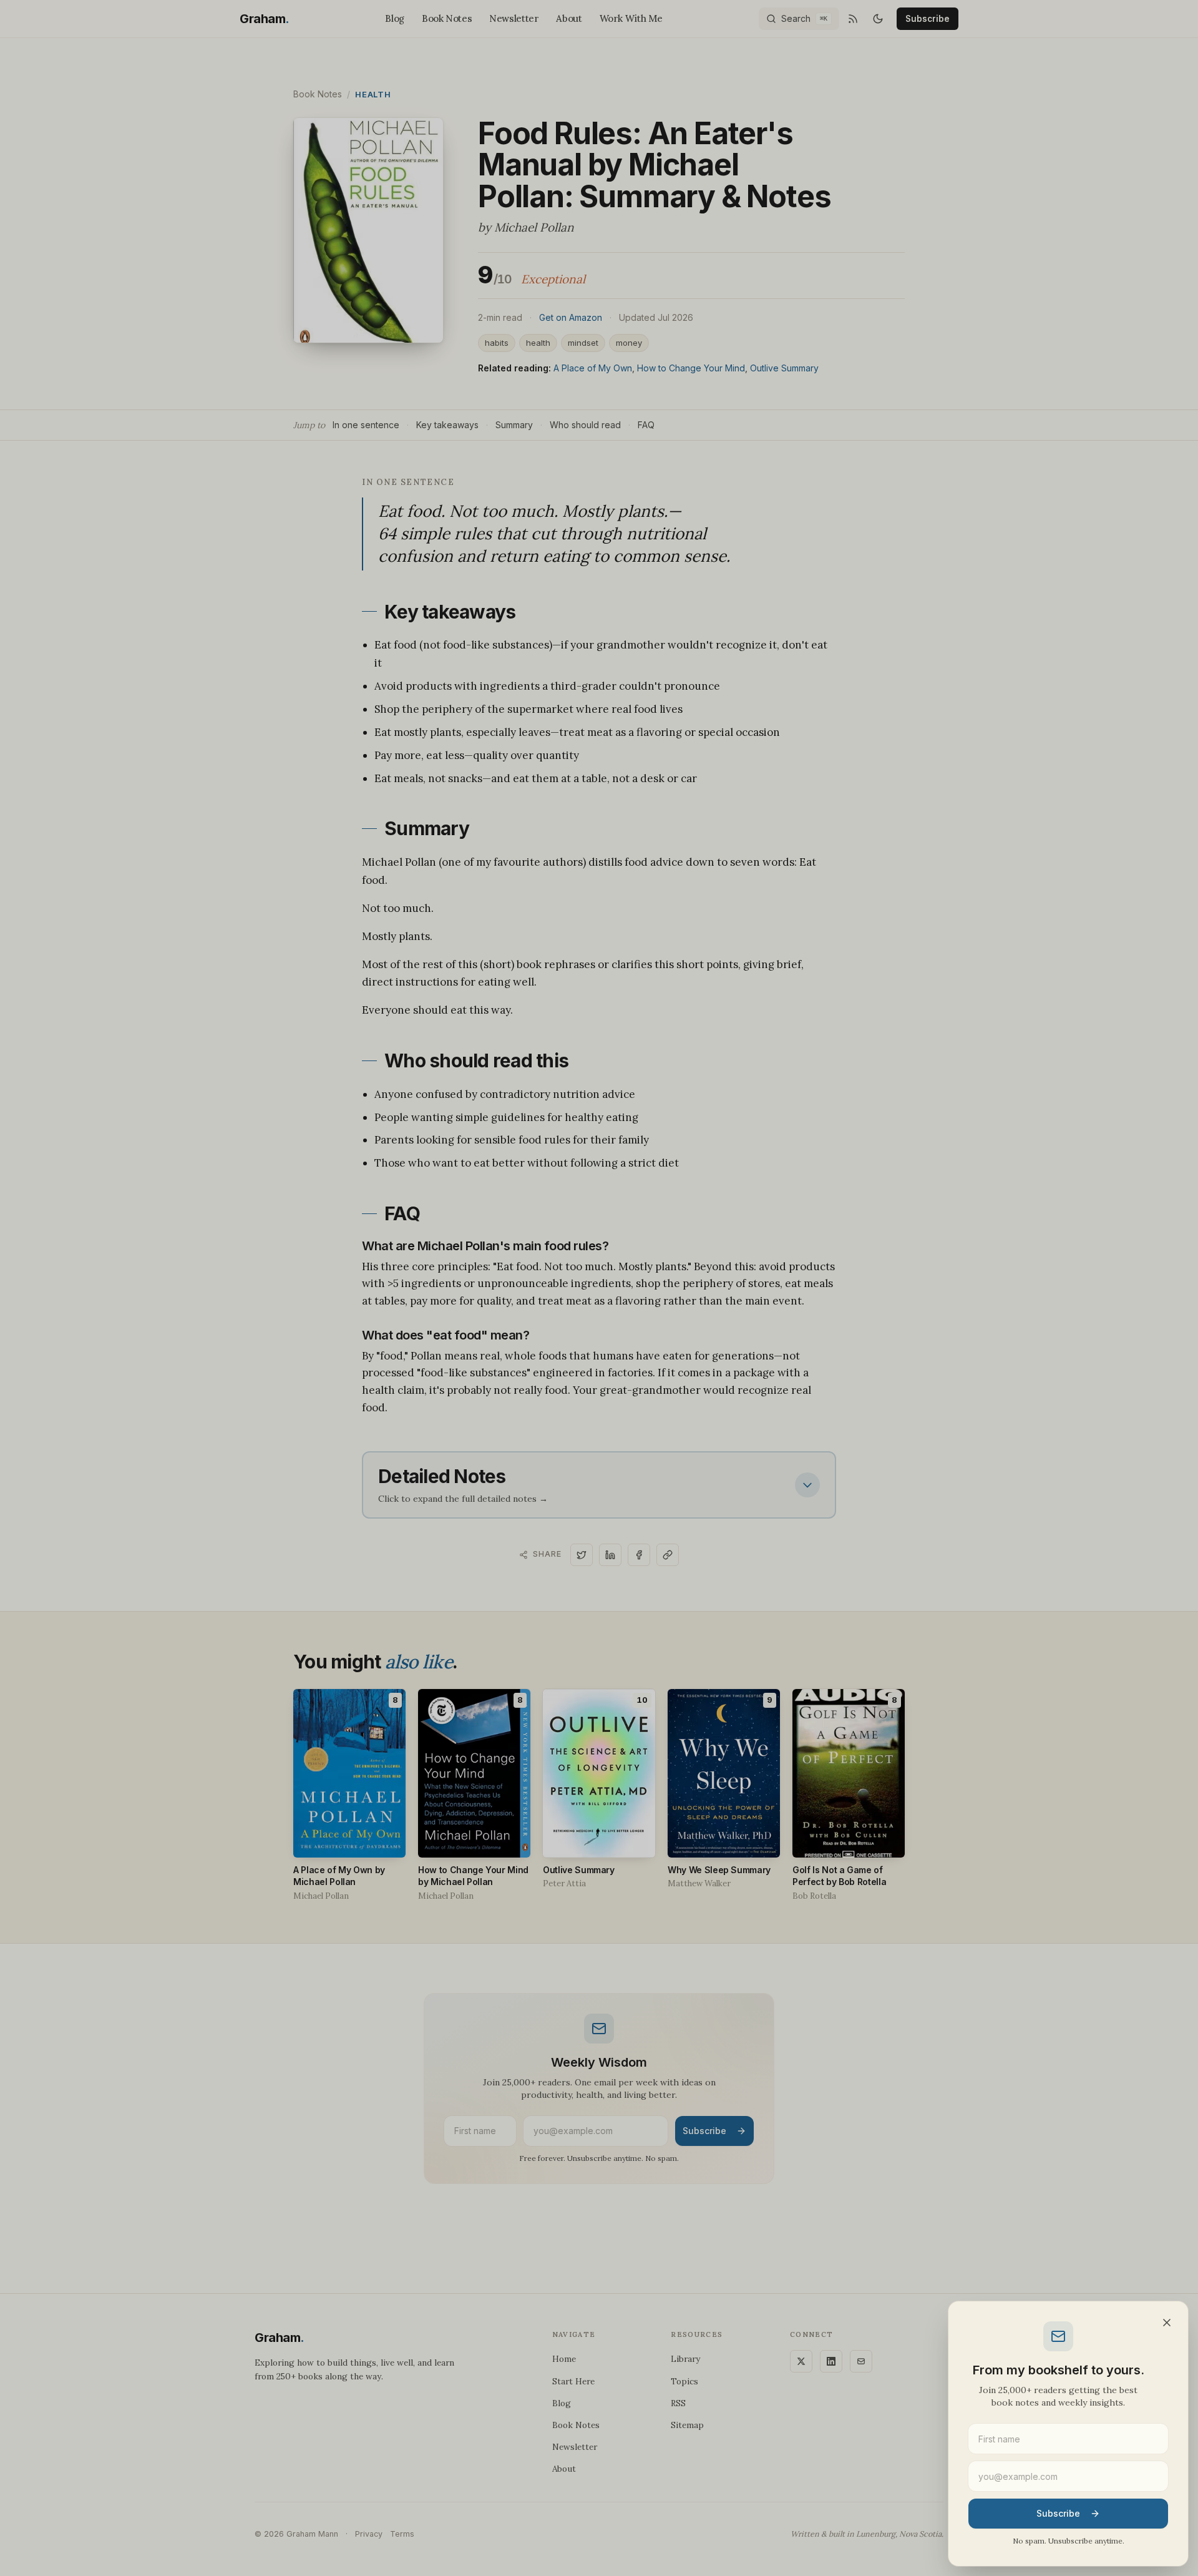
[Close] (1167, 2323)
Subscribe (1058, 2513)
